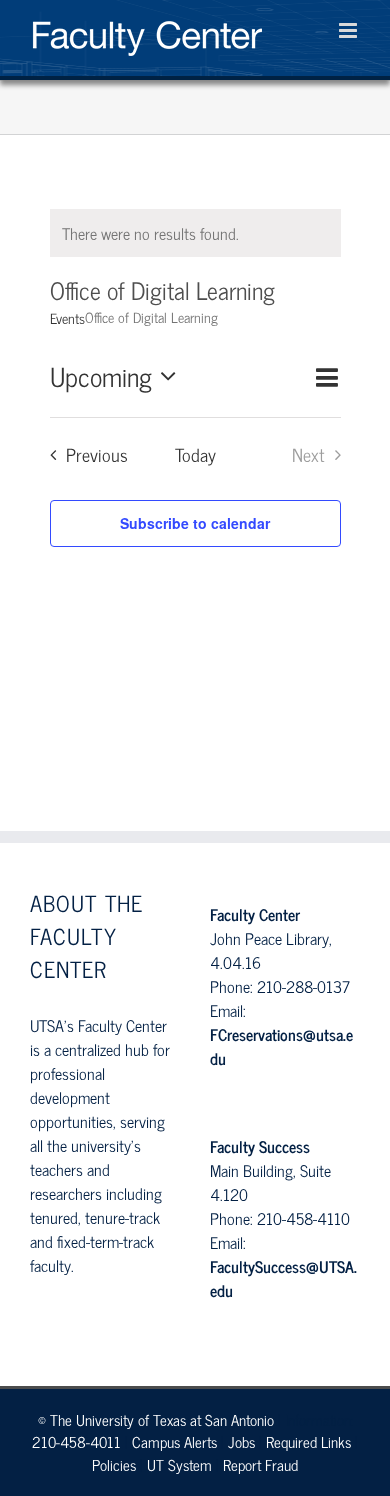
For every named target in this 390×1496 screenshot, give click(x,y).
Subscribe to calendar (195, 523)
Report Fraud (260, 1464)
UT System (179, 1464)
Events (67, 318)
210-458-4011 (76, 1441)
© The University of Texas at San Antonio (156, 1419)
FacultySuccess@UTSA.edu (283, 1278)
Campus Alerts (174, 1441)
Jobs (241, 1441)
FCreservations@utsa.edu (281, 1046)
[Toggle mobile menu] (349, 30)
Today (195, 455)
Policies (114, 1464)
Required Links (308, 1441)
